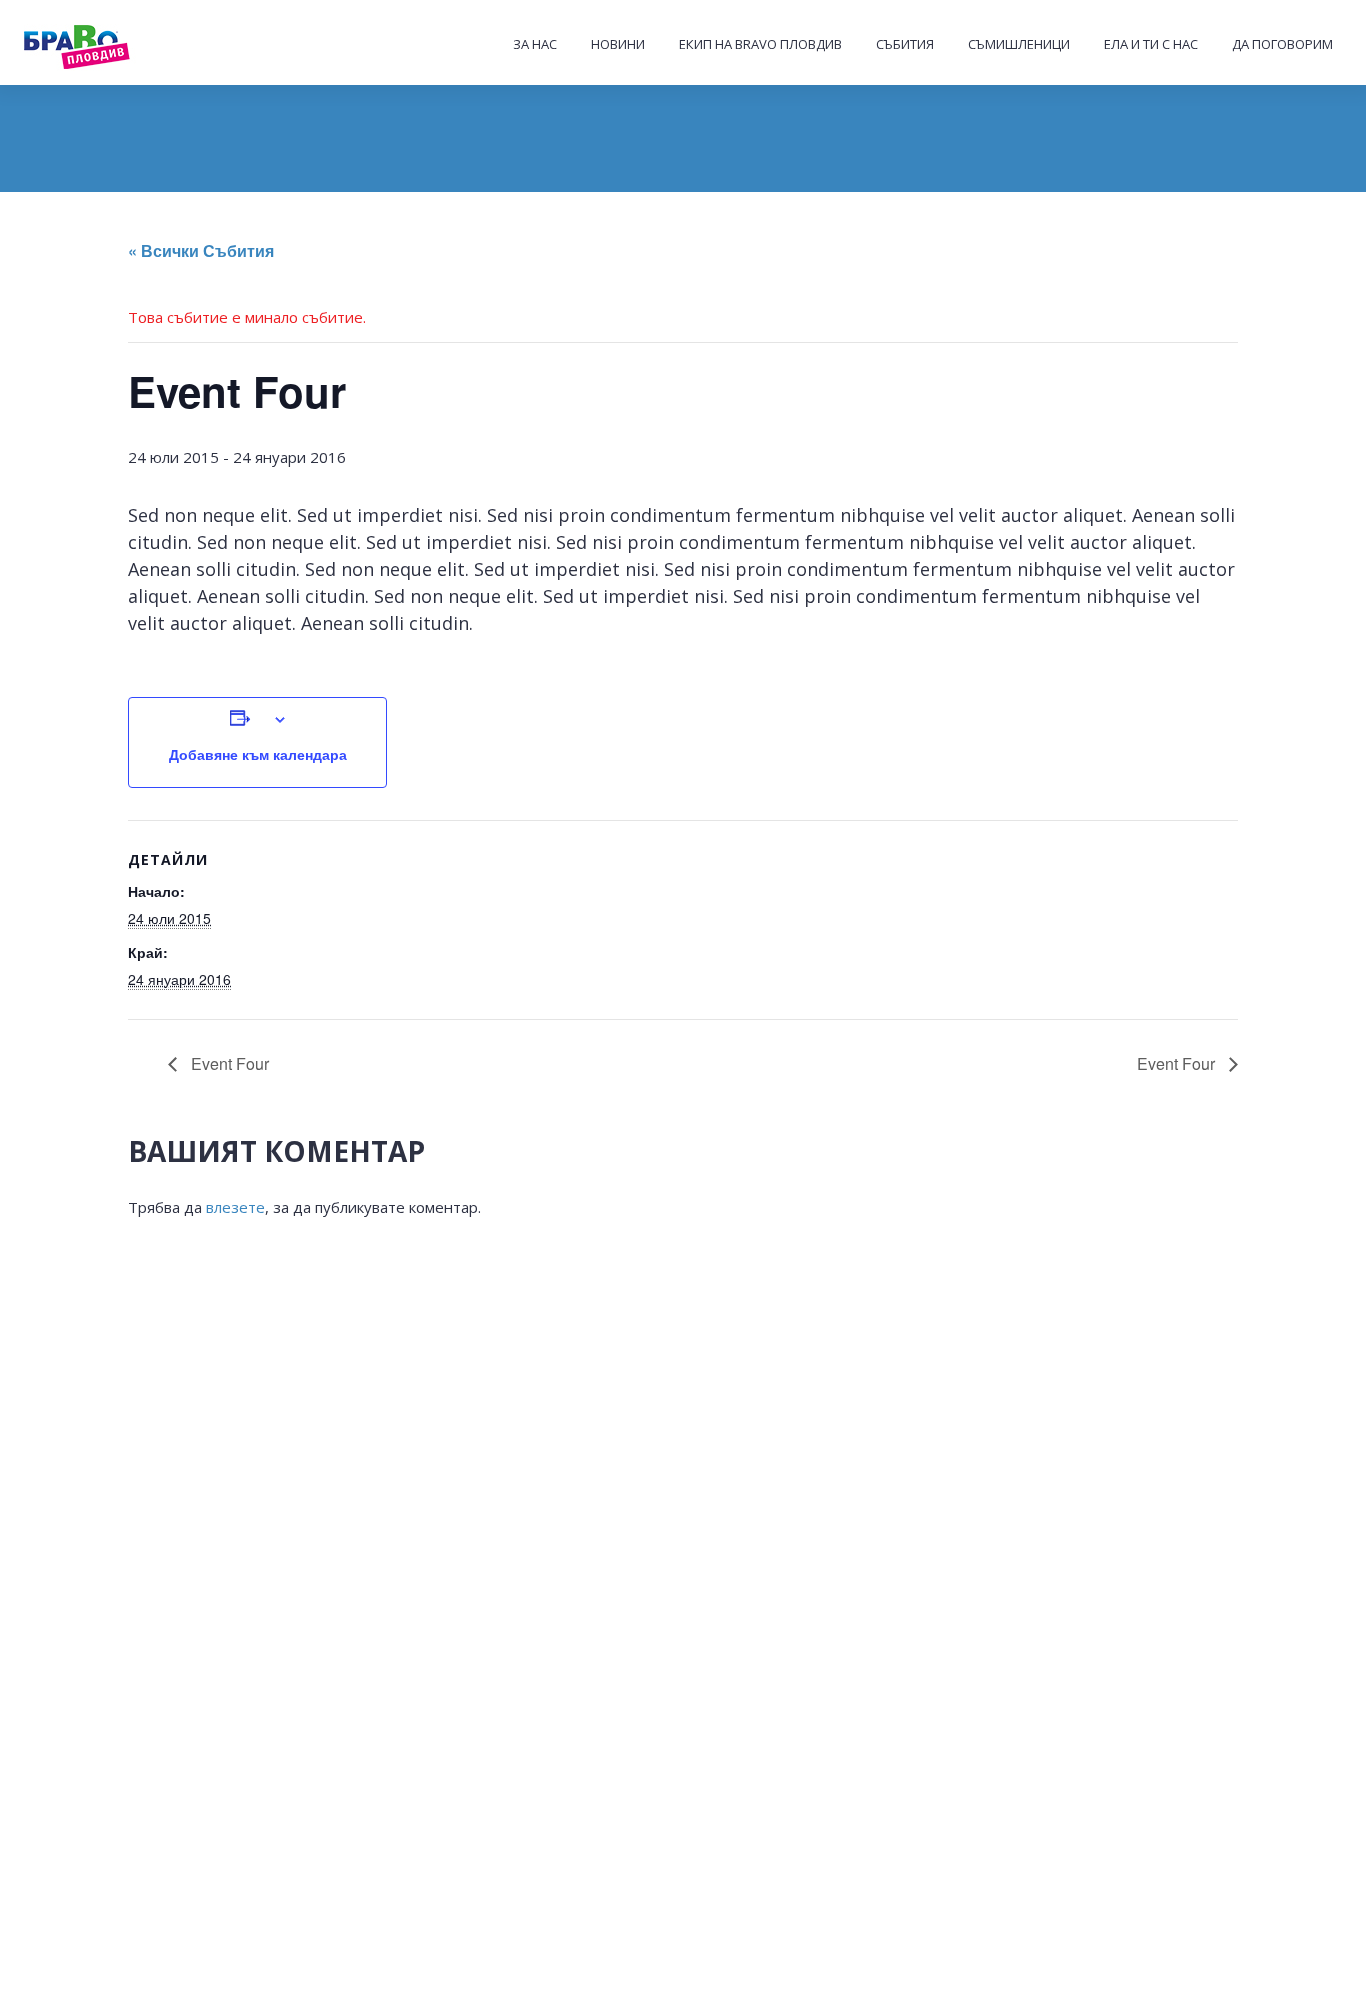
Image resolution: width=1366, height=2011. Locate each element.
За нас (535, 44)
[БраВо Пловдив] (116, 43)
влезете (235, 1207)
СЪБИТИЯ (905, 44)
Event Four (228, 1063)
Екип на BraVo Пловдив (760, 44)
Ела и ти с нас (1151, 44)
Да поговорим (1282, 44)
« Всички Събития (201, 250)
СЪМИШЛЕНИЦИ (1019, 44)
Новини (618, 44)
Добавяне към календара (258, 754)
